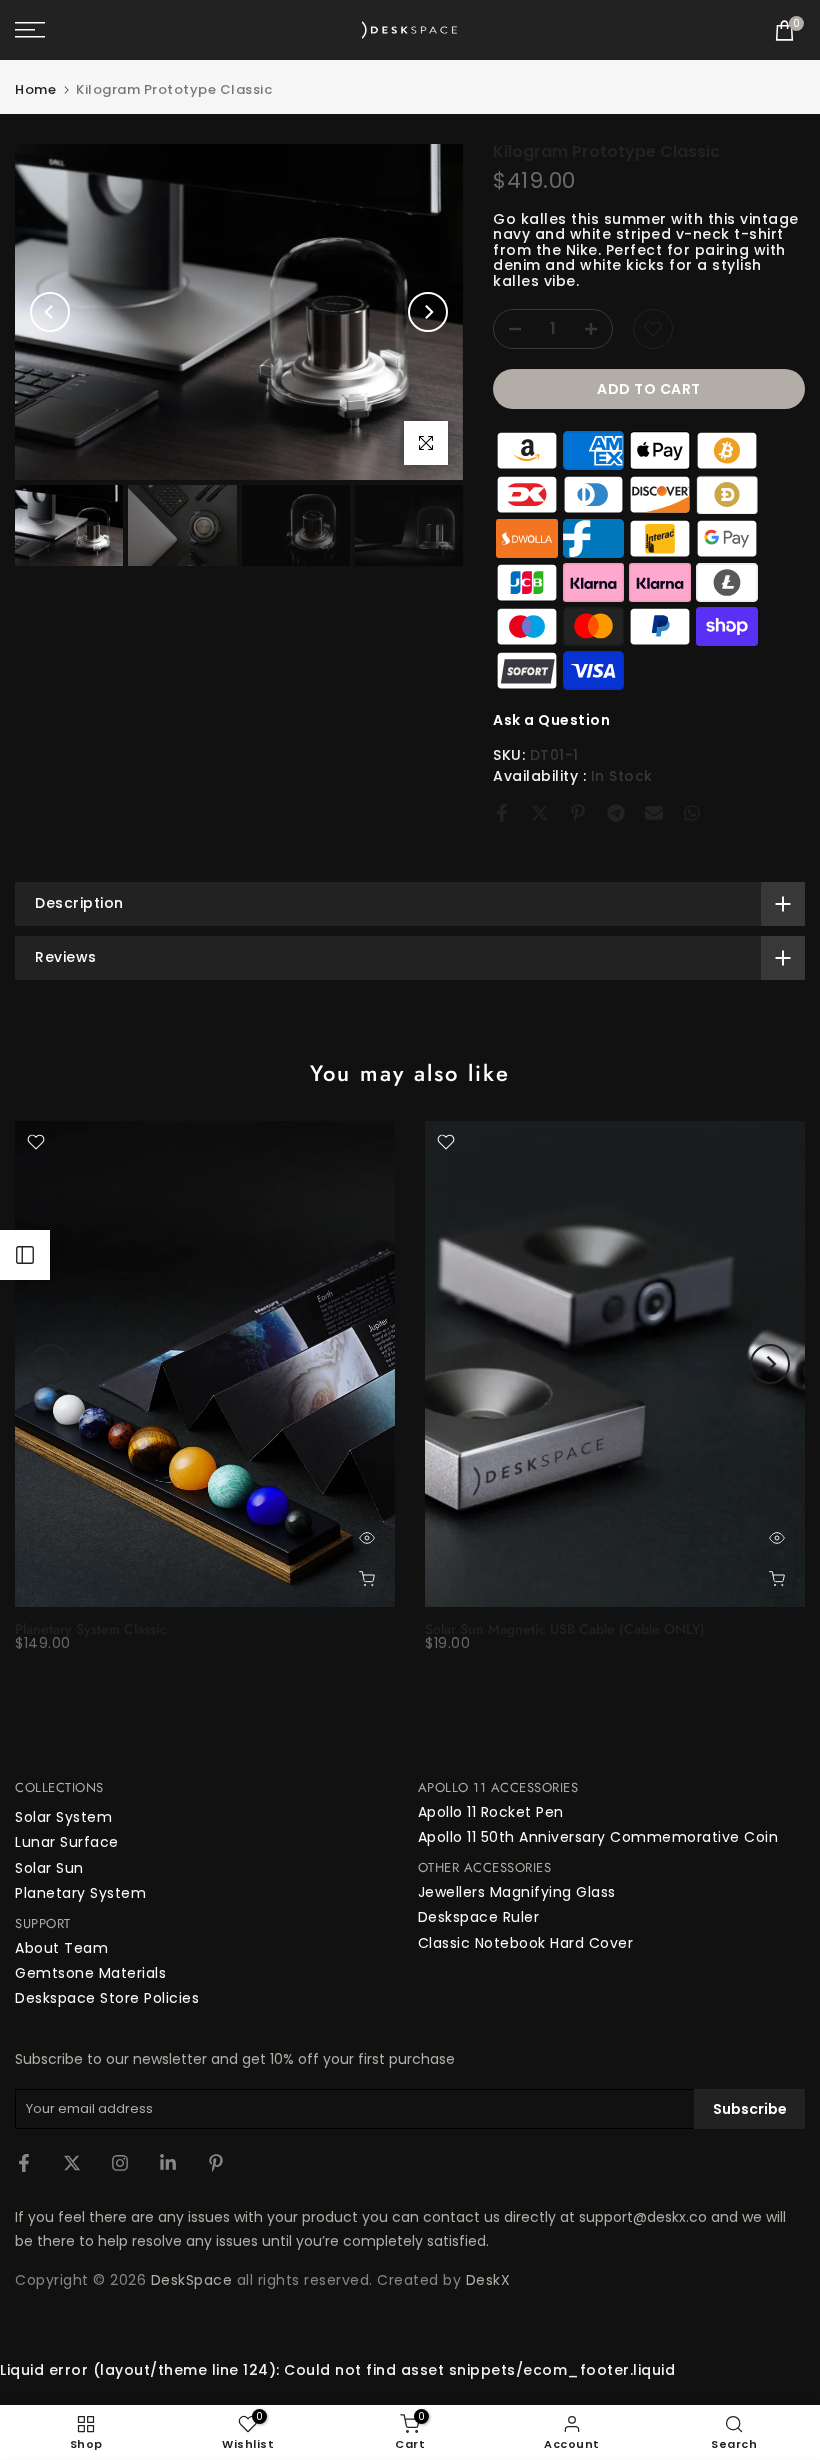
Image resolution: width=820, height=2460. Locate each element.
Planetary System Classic (91, 1629)
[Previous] (50, 312)
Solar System (63, 1817)
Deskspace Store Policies (107, 1998)
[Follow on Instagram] (120, 2163)
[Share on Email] (654, 813)
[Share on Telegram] (616, 813)
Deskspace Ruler (479, 1917)
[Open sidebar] (25, 1255)
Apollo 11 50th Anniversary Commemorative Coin (598, 1837)
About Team (61, 1948)
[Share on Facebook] (502, 813)
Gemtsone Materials (90, 1973)
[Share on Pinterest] (578, 813)
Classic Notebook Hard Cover (526, 1943)
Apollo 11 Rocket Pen (491, 1812)
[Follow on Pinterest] (216, 2163)
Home (35, 89)
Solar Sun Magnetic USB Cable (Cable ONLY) (565, 1629)
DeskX (488, 2280)
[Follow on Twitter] (72, 2163)
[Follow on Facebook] (24, 2163)
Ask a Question (551, 720)
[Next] (428, 312)
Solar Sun (49, 1868)
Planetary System (80, 1893)
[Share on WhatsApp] (692, 813)
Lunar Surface (67, 1842)
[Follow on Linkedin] (168, 2163)
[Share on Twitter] (540, 813)
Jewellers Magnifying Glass (517, 1892)
